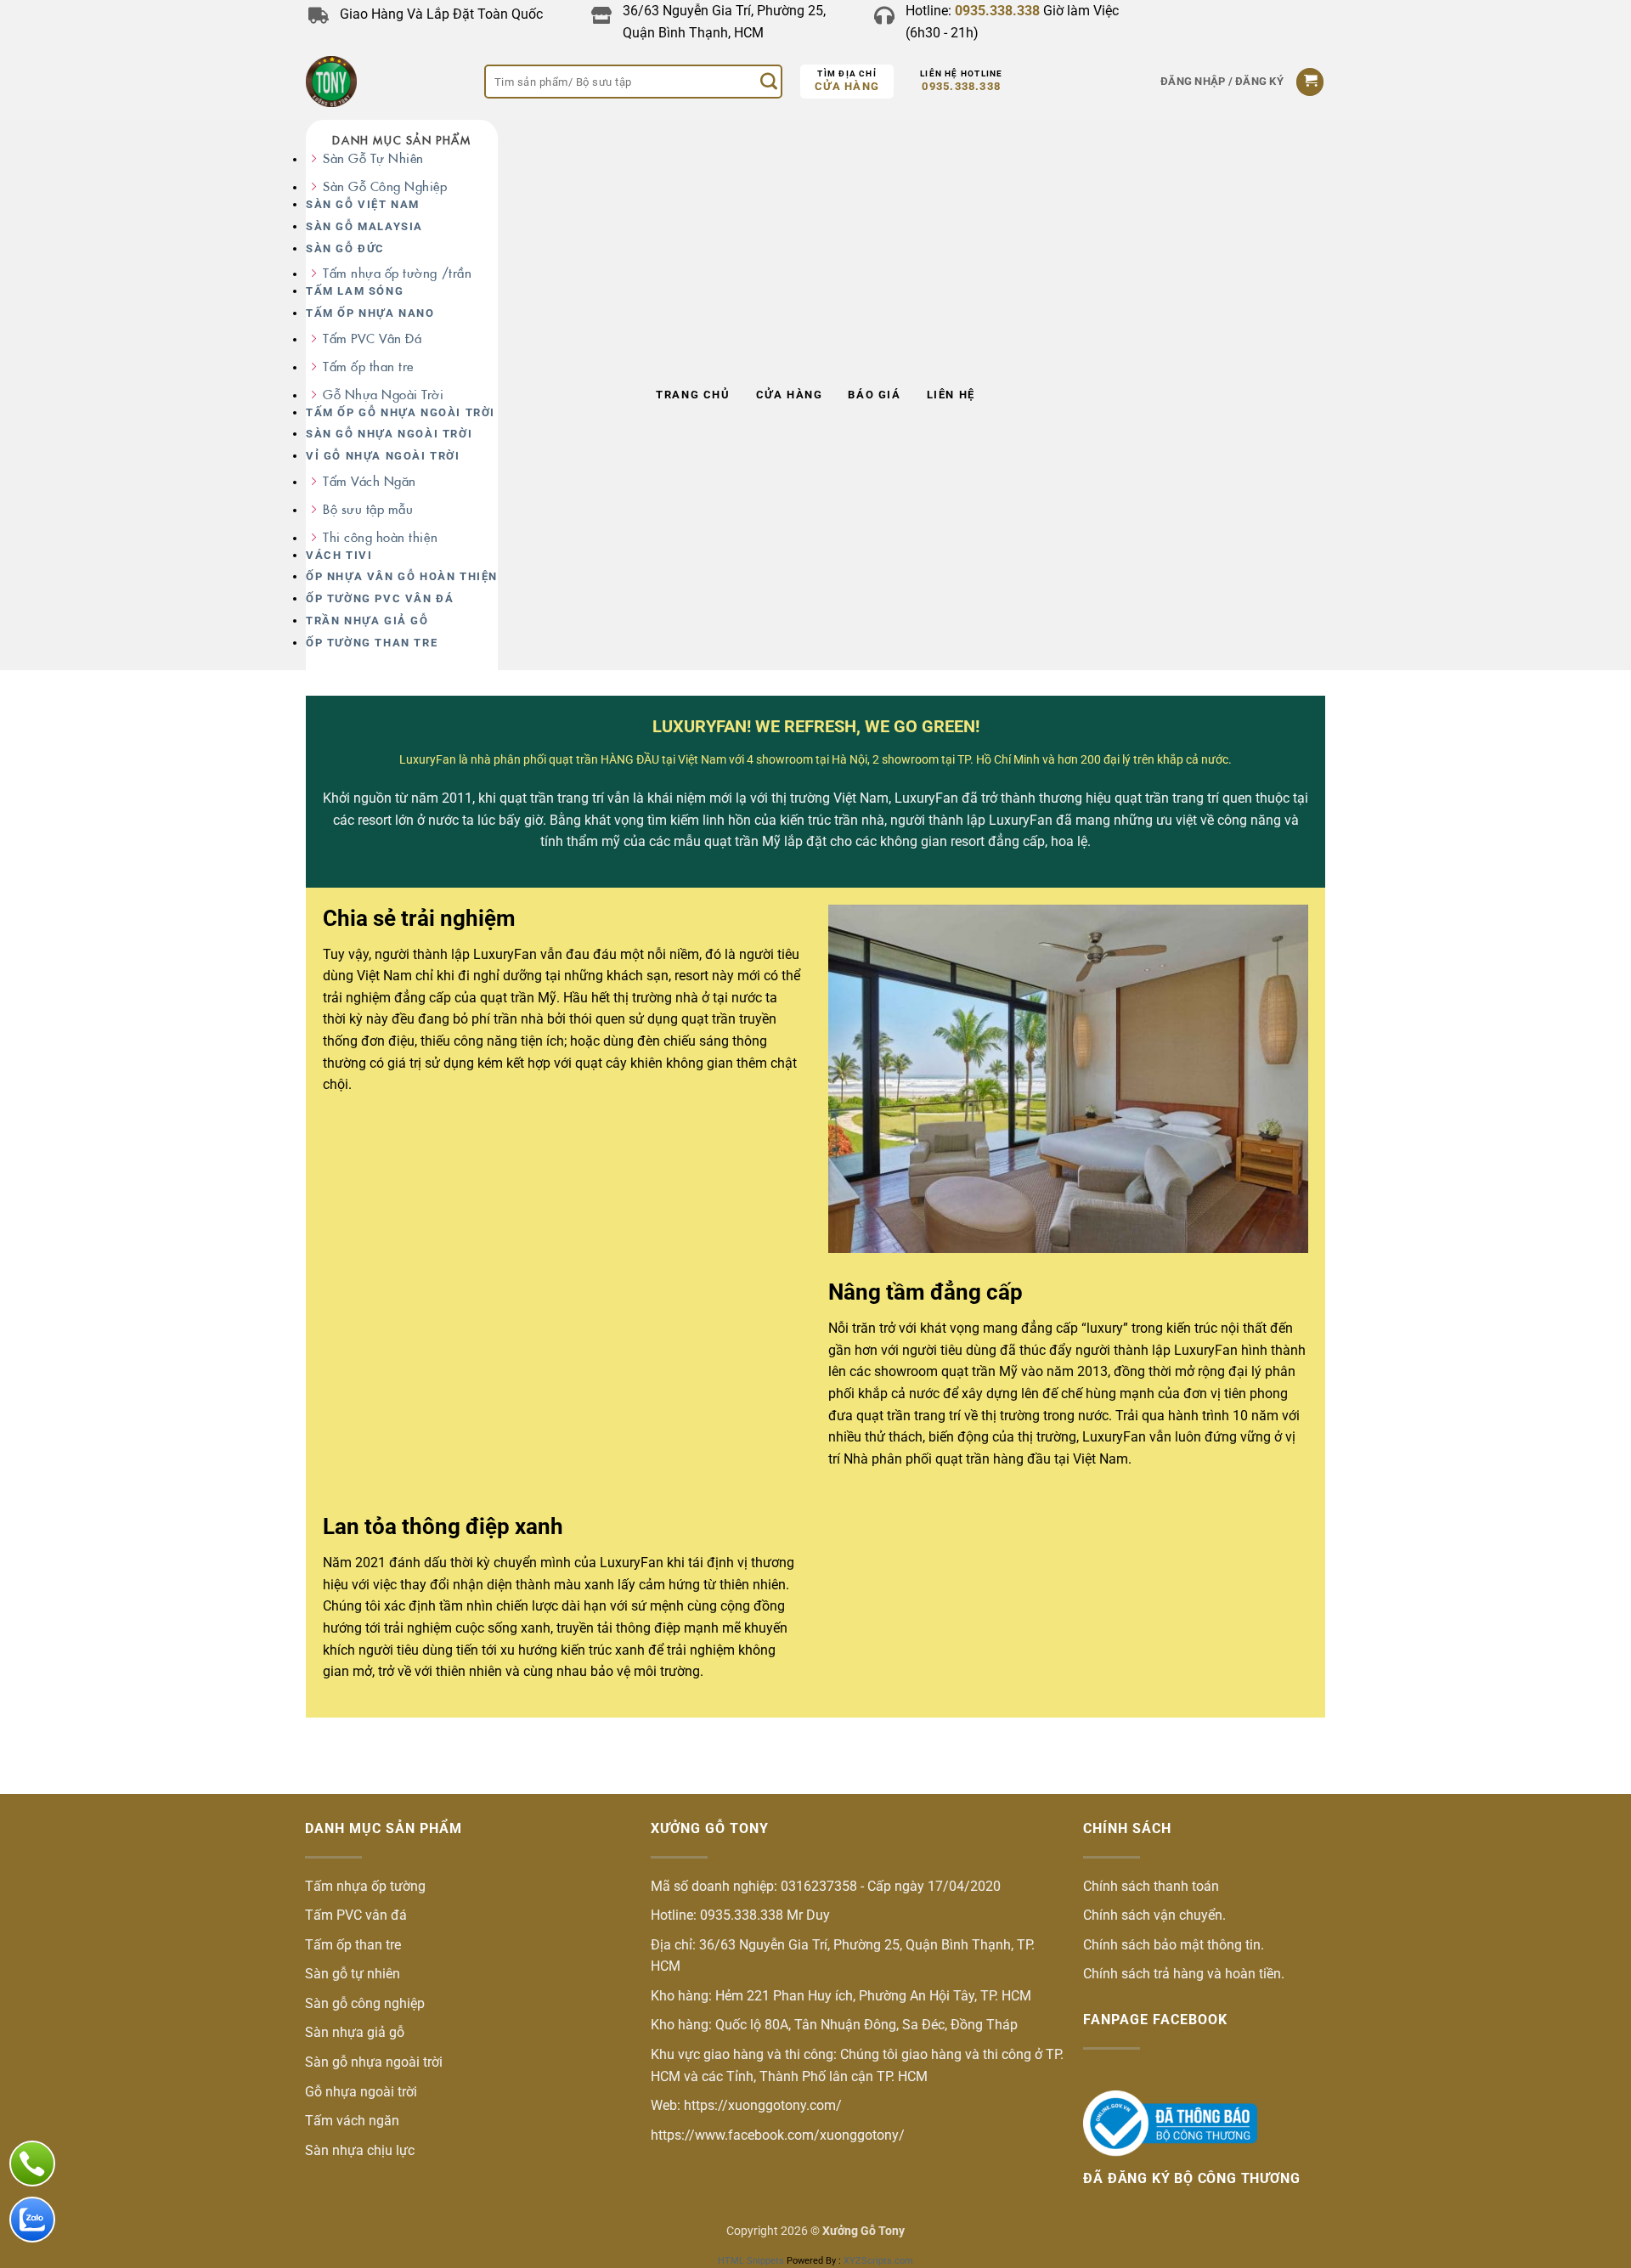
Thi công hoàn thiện (380, 537)
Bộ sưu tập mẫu (368, 509)
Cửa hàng (847, 86)
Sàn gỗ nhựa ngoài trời (389, 434)
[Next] (1284, 1962)
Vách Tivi (339, 555)
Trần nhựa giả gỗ (367, 621)
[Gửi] (769, 82)
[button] (1222, 82)
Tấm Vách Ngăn (370, 481)
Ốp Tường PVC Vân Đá (380, 598)
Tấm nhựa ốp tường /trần (397, 273)
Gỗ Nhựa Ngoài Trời (384, 395)
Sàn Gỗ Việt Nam (363, 204)
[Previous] (347, 1962)
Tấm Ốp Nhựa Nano (370, 313)
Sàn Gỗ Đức (345, 248)
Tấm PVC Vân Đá (372, 339)
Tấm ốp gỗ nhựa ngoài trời (401, 412)
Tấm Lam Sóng (355, 291)
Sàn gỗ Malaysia (364, 226)
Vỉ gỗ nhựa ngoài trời (383, 456)
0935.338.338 (961, 86)
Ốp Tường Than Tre (372, 643)
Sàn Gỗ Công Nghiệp (385, 186)
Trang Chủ (693, 395)
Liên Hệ (951, 395)
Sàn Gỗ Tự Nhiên (373, 158)
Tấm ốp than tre (368, 367)
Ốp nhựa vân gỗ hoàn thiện (402, 576)
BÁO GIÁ (874, 395)
